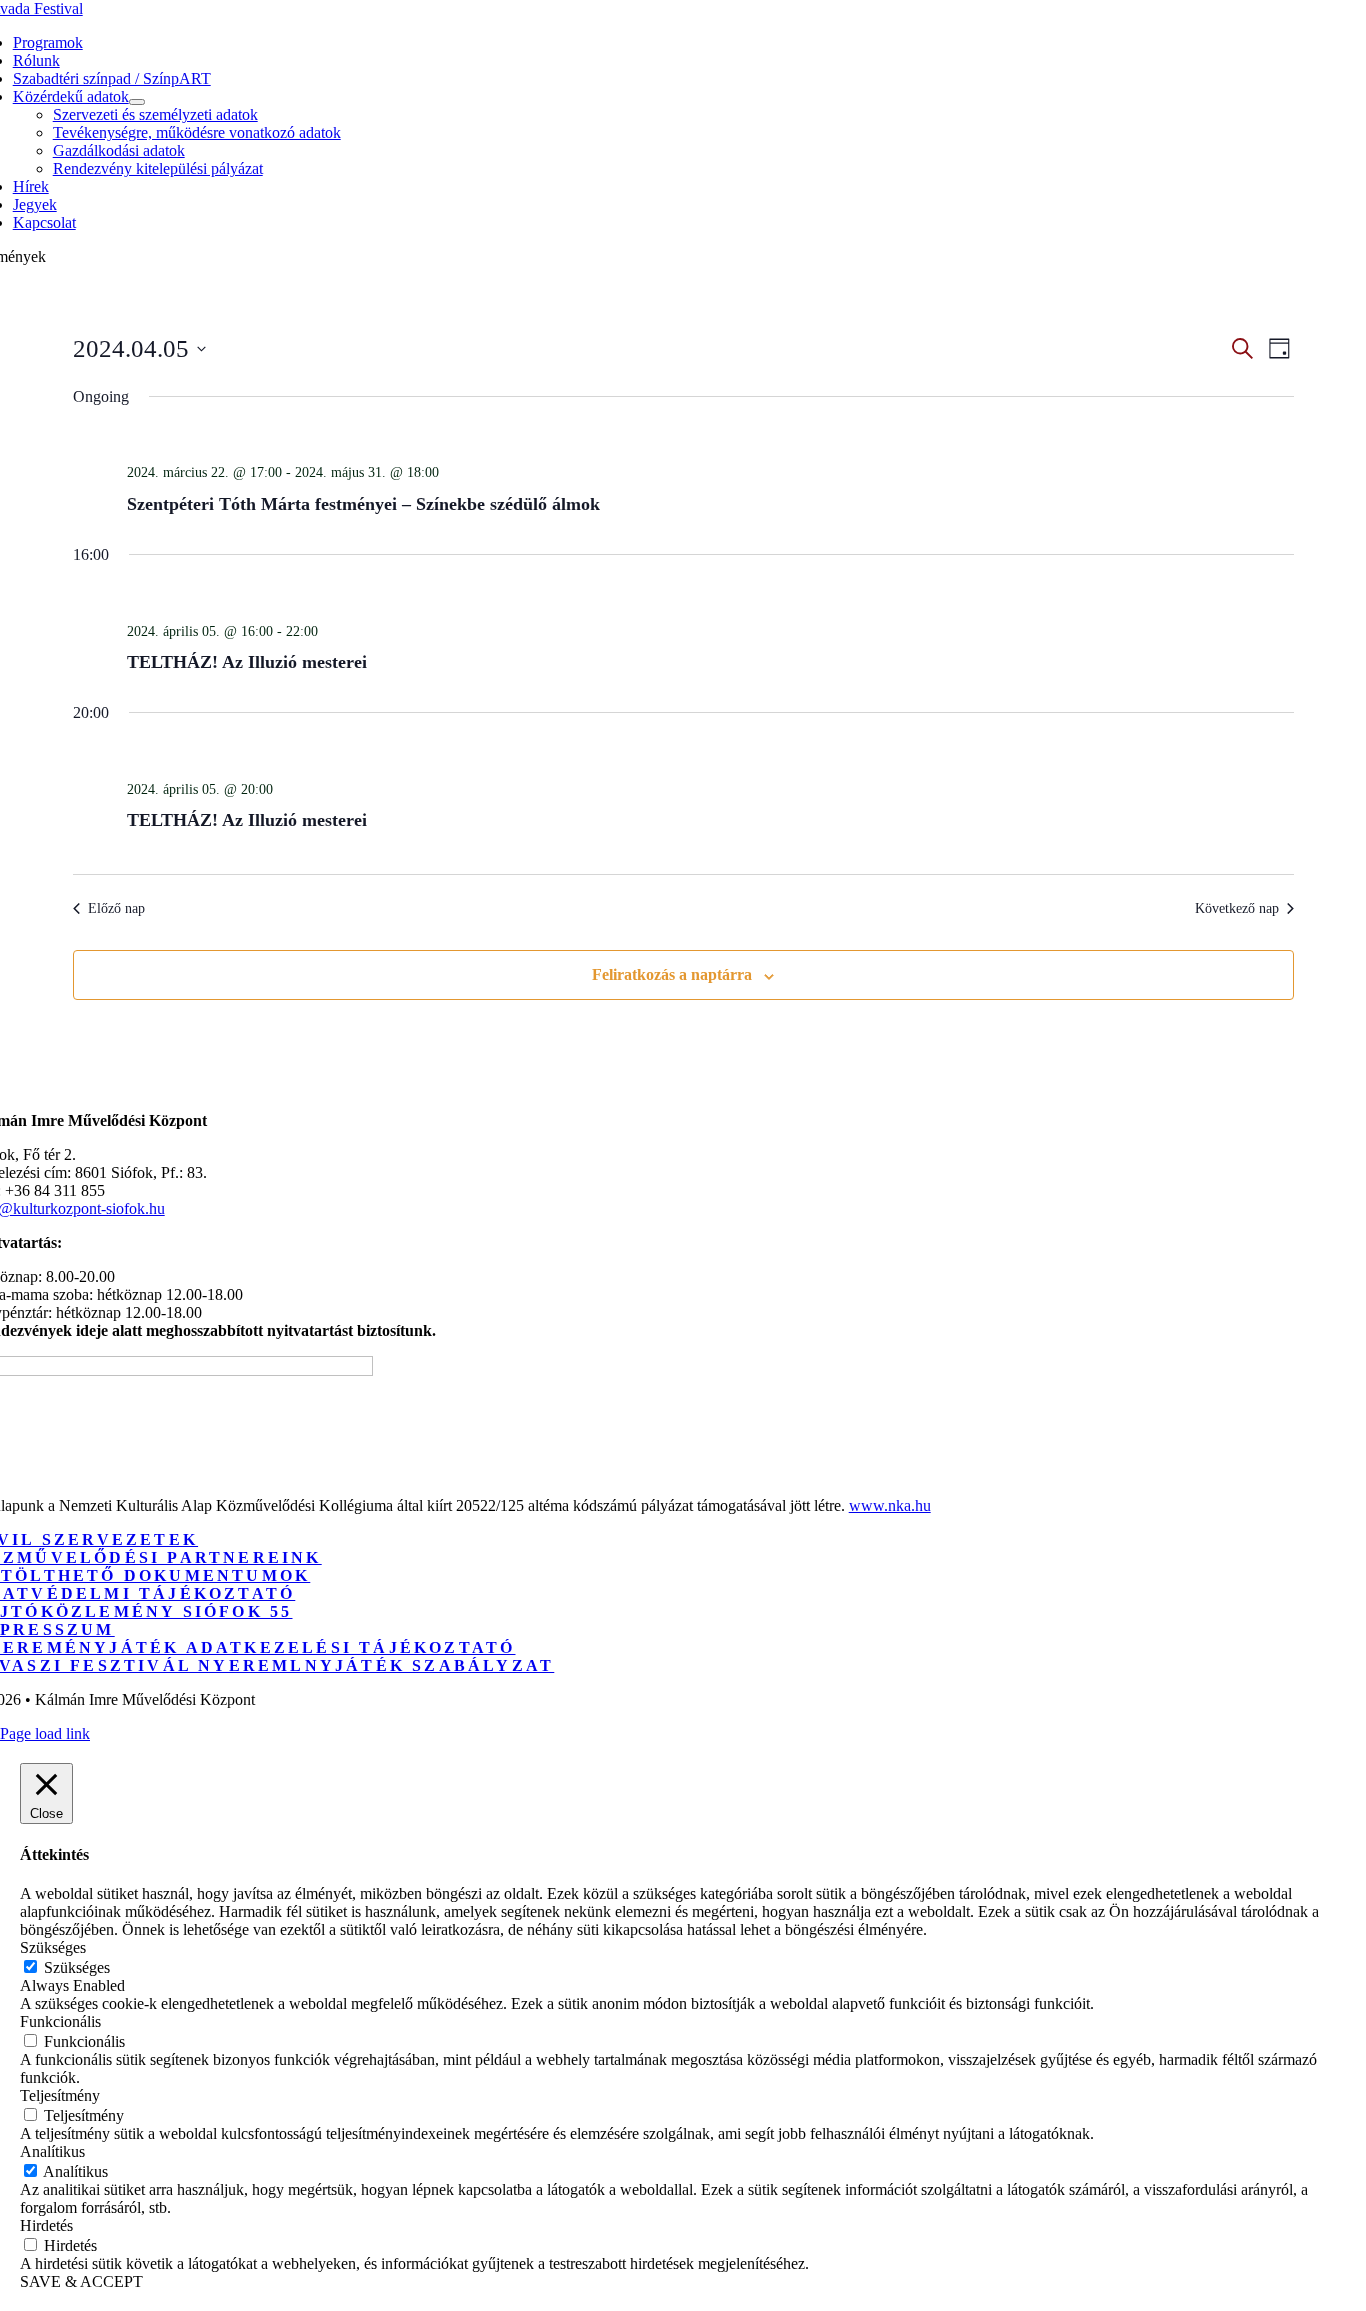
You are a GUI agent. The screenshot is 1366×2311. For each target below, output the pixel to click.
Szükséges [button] (53, 1947)
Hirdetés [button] (46, 2225)
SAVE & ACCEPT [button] (81, 2281)
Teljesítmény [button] (60, 2095)
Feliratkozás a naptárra (672, 974)
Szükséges (77, 1967)
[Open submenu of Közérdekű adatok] (137, 102)
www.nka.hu (890, 1505)
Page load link (45, 1733)
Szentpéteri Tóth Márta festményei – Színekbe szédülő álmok (363, 504)
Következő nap (1237, 908)
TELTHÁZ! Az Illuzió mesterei (247, 662)
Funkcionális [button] (60, 2021)
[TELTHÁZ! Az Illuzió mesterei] (710, 597)
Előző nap (116, 908)
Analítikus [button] (52, 2151)
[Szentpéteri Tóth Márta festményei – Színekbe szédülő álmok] (710, 438)
